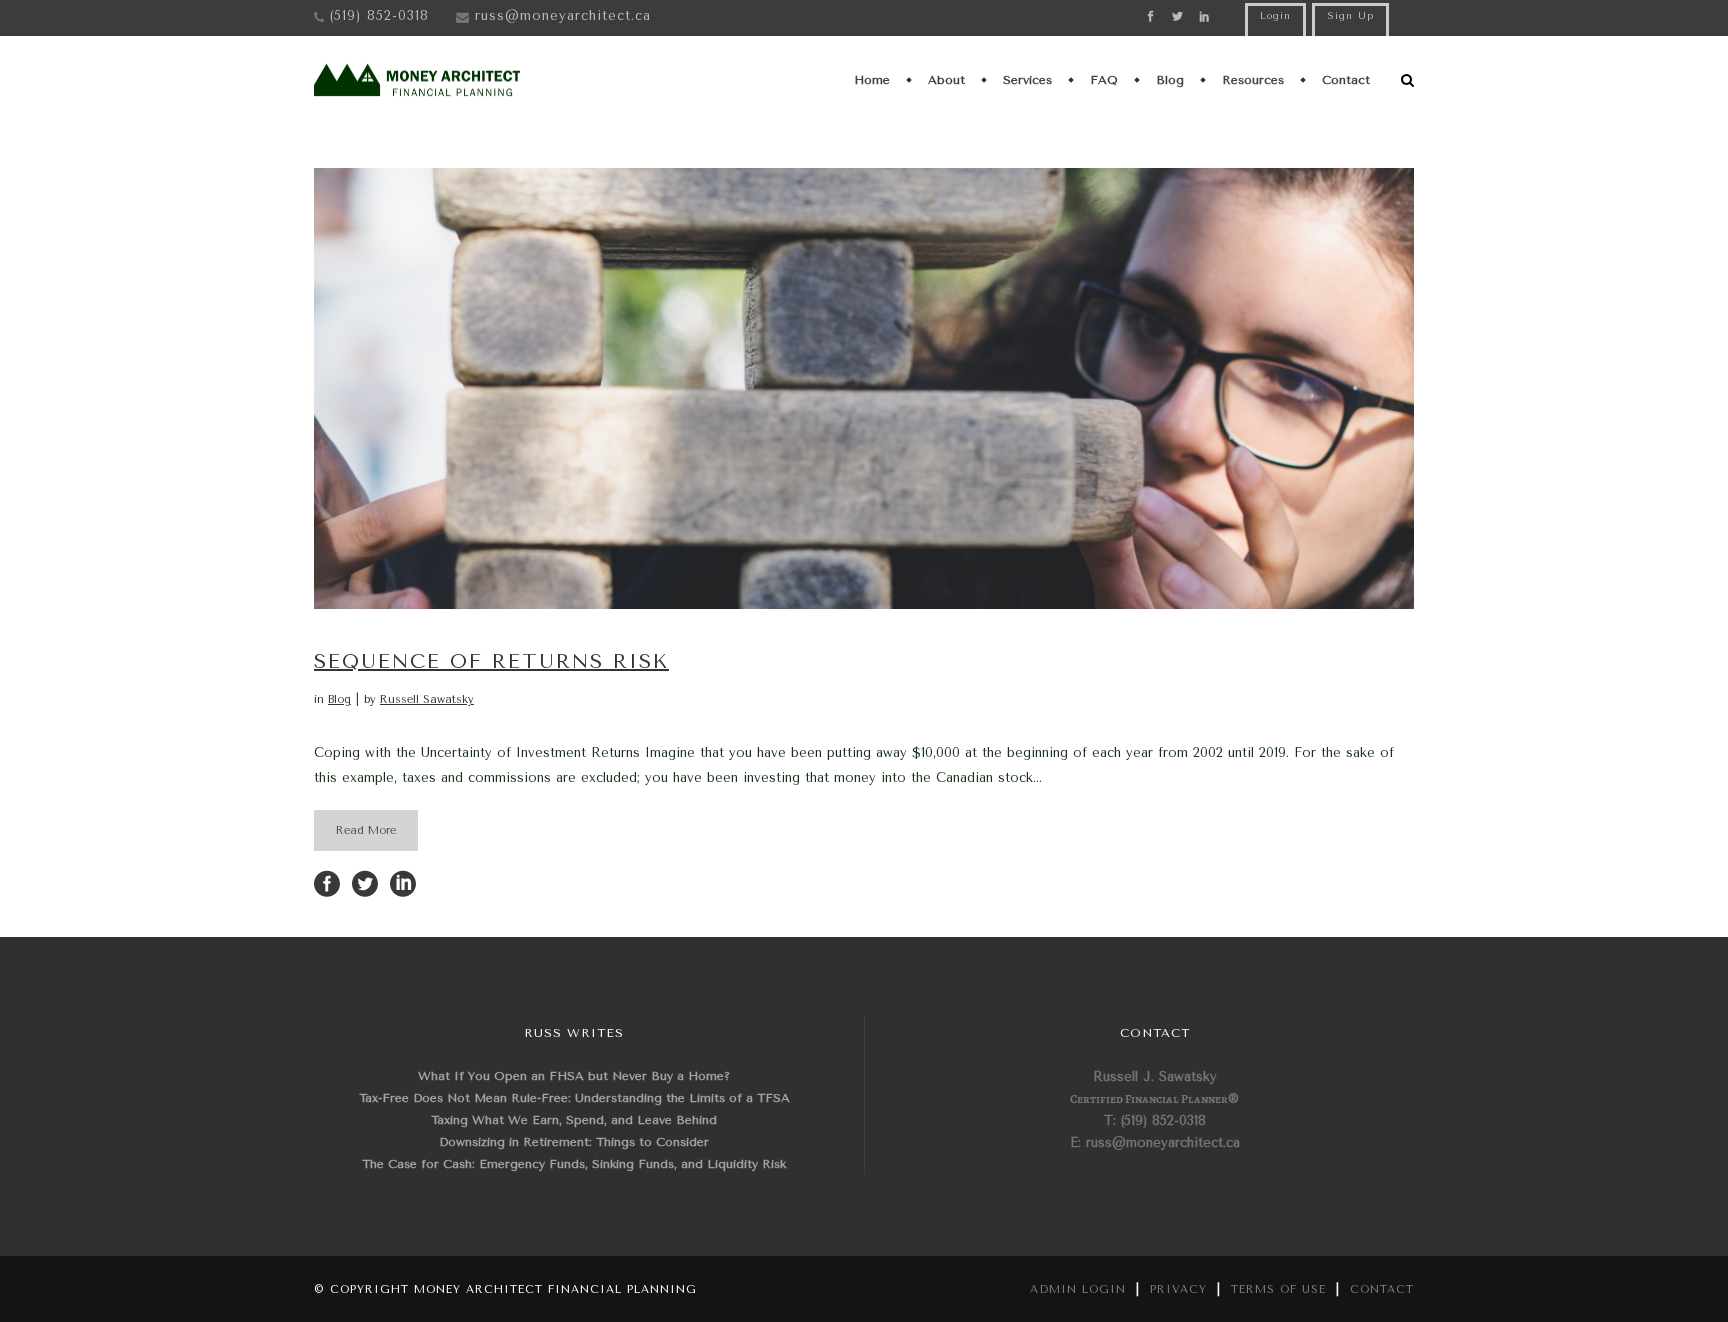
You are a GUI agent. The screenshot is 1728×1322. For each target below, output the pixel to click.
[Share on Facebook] (327, 882)
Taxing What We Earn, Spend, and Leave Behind (574, 1120)
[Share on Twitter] (365, 882)
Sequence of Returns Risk (491, 661)
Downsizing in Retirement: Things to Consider (574, 1142)
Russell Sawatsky (427, 699)
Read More (366, 830)
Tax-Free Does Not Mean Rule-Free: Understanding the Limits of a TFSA (574, 1098)
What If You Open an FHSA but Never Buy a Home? (574, 1076)
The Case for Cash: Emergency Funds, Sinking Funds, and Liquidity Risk (574, 1164)
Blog (339, 699)
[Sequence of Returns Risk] (864, 388)
